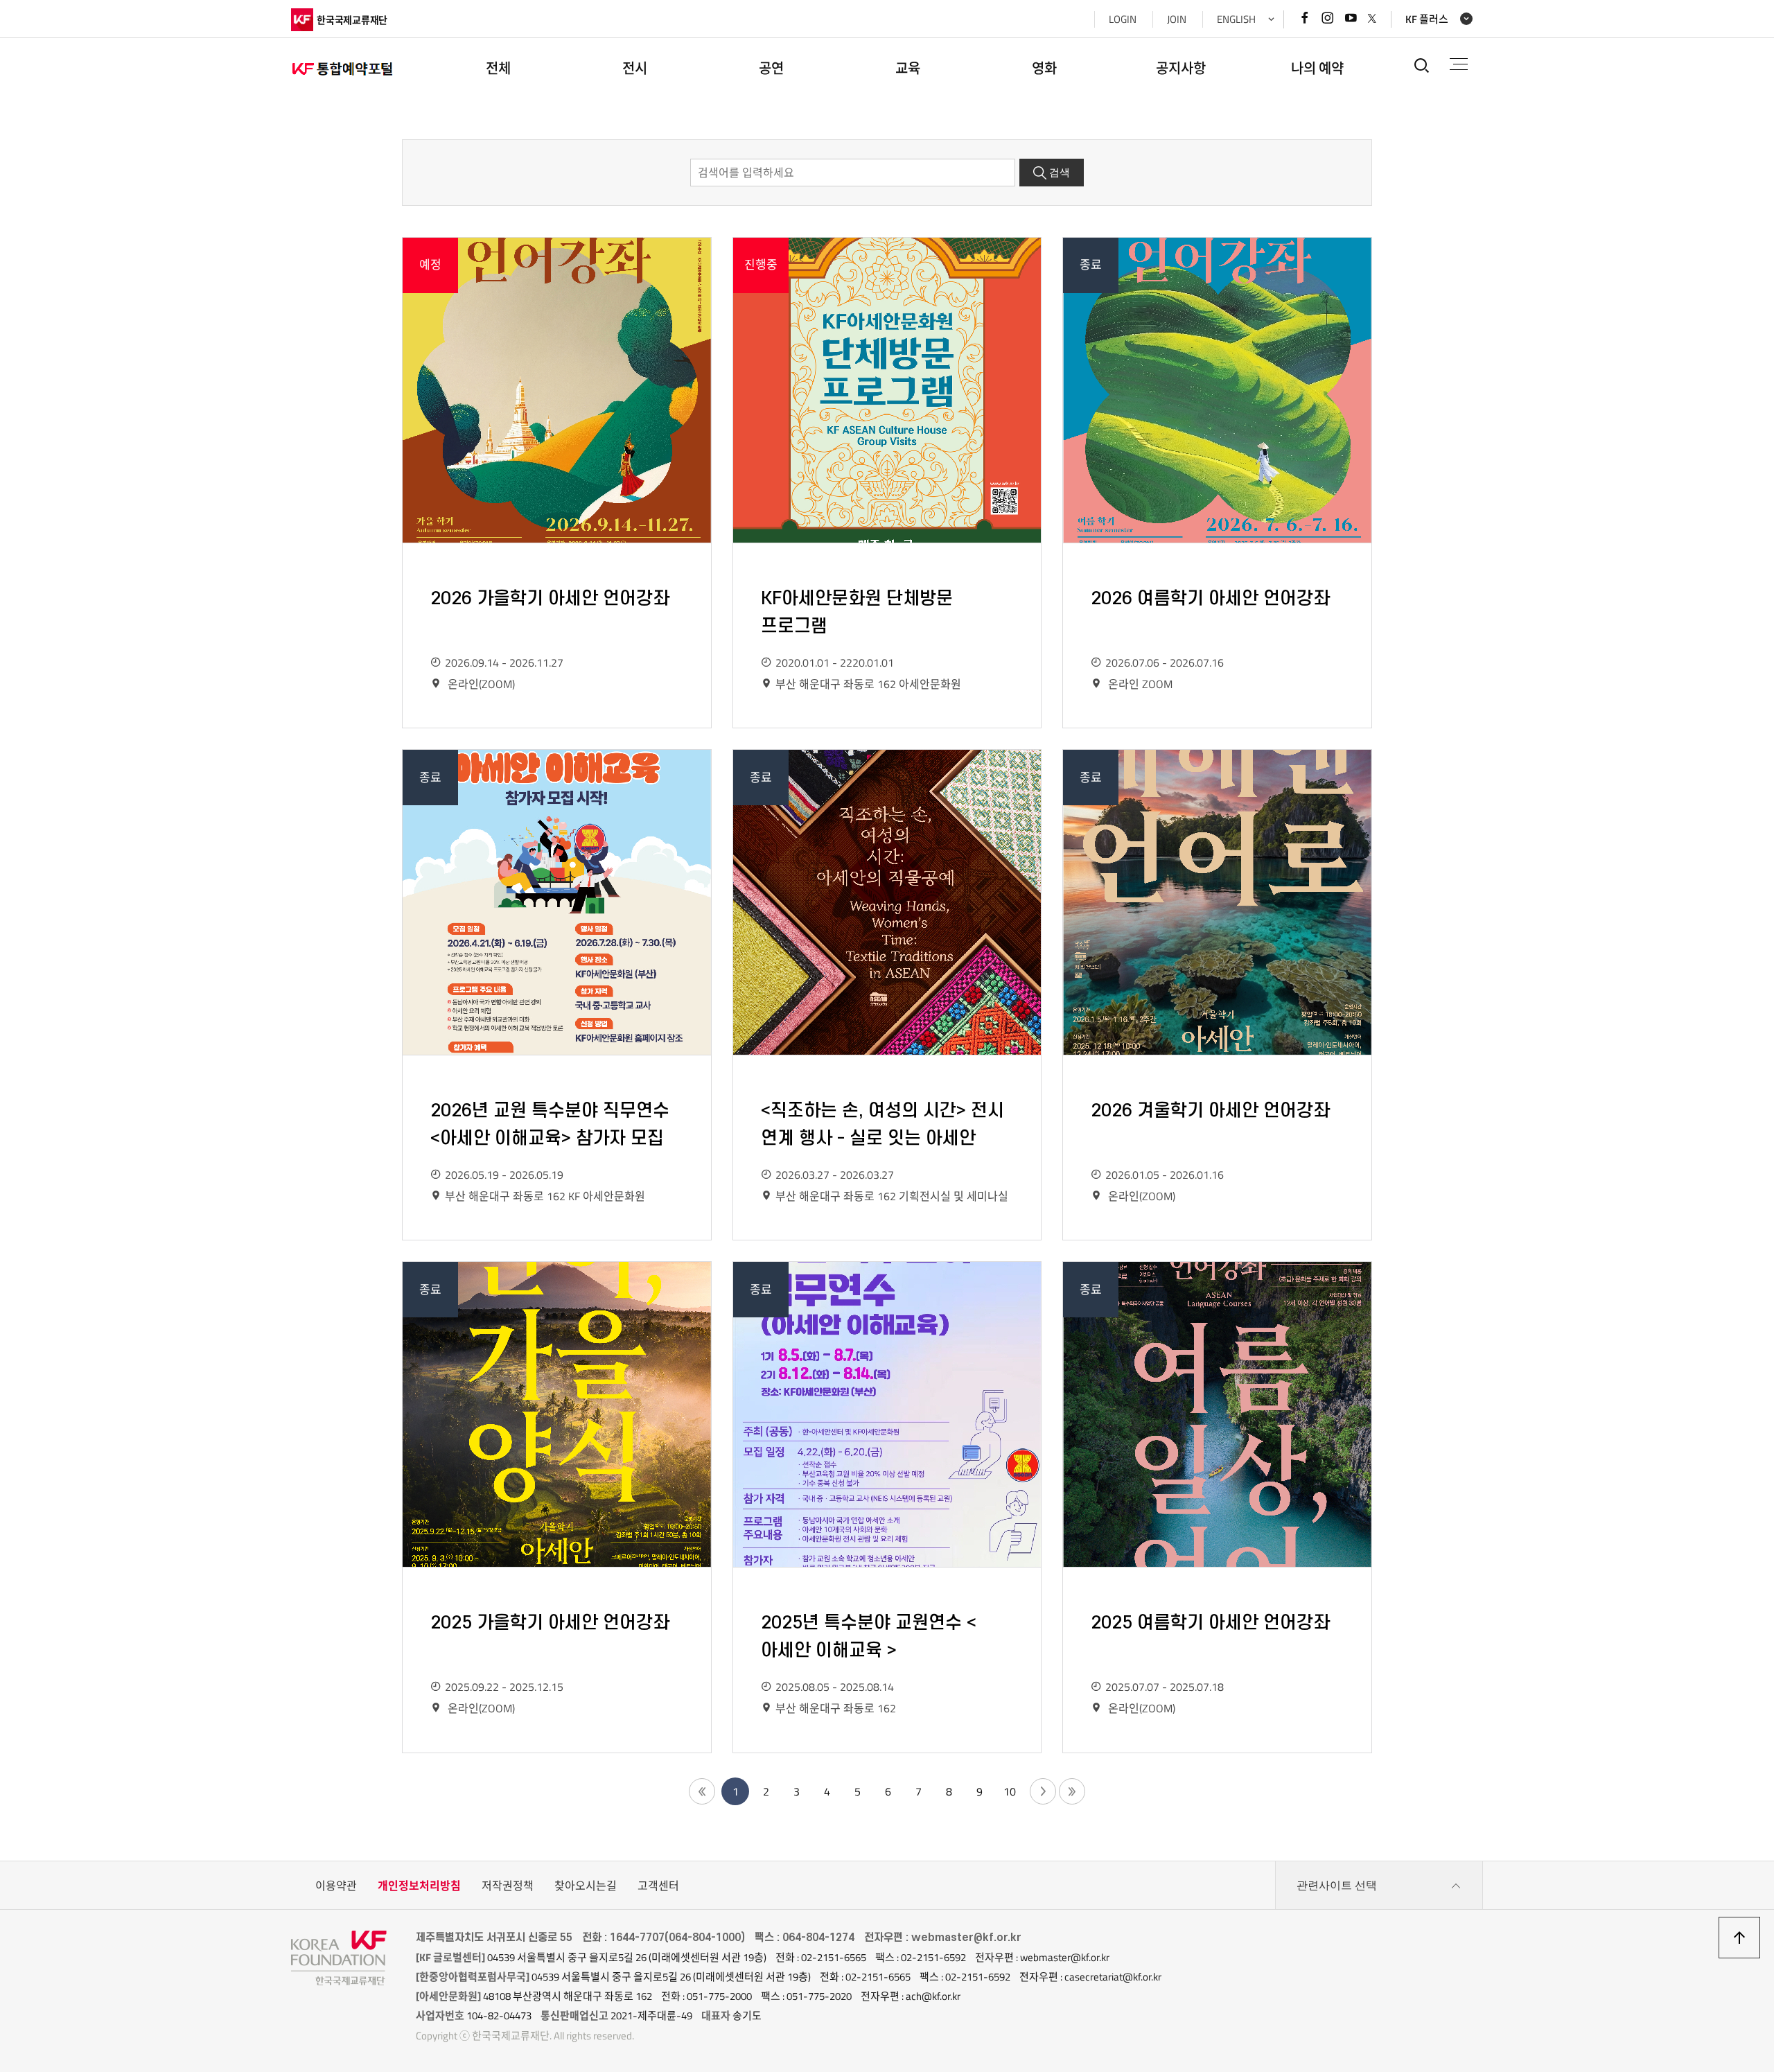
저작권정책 (508, 1886)
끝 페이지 (1072, 1791)
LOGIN (1123, 19)
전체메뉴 (1459, 65)
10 (1010, 1791)
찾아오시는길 (586, 1886)
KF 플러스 (1427, 19)
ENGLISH (1236, 19)
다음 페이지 (1043, 1791)
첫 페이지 (702, 1791)
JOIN (1177, 19)
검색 (1060, 173)
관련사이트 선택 (1337, 1885)
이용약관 (336, 1886)
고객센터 (658, 1886)
